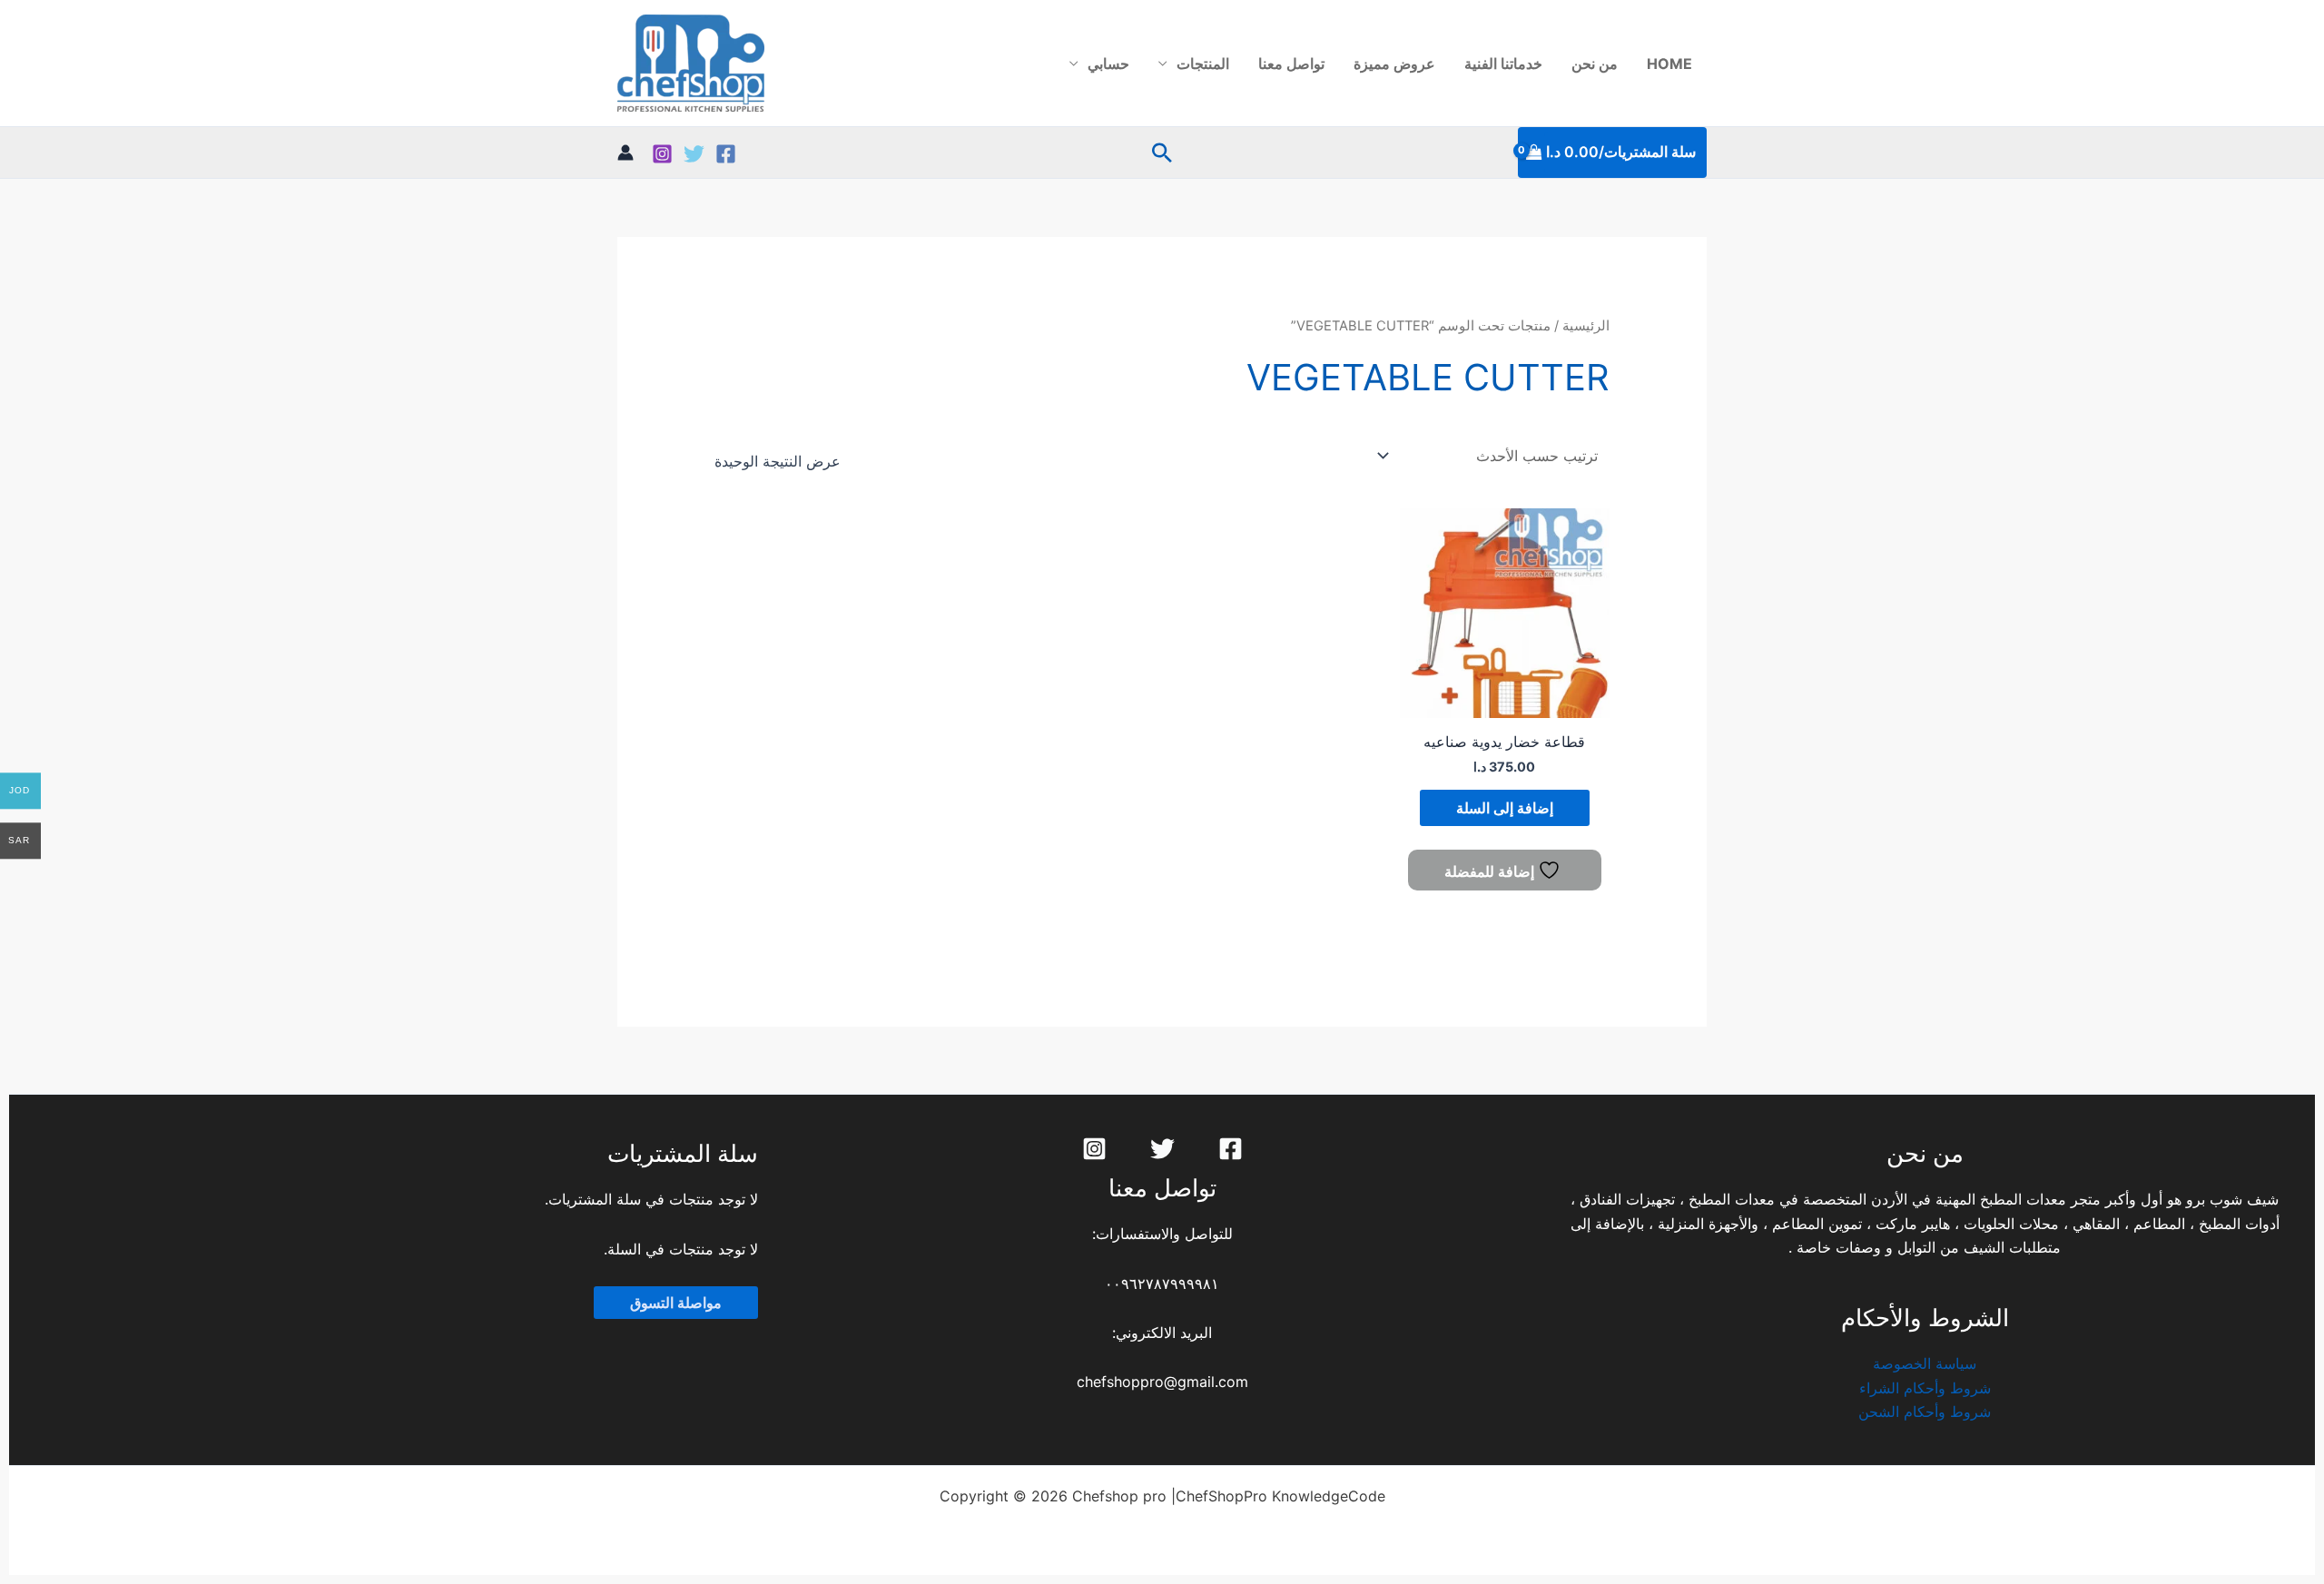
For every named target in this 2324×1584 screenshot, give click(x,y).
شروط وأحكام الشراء (1925, 1388)
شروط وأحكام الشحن (1925, 1412)
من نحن (1595, 64)
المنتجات (1203, 64)
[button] (1162, 152)
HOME (1669, 64)
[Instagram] (662, 154)
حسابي (1108, 64)
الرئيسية (1586, 326)
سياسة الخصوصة (1925, 1363)
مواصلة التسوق (676, 1303)
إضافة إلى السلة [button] (1505, 808)
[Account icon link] (625, 152)
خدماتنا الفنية (1503, 64)
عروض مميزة (1394, 64)
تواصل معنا (1291, 64)
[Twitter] (694, 154)
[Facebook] (726, 154)
